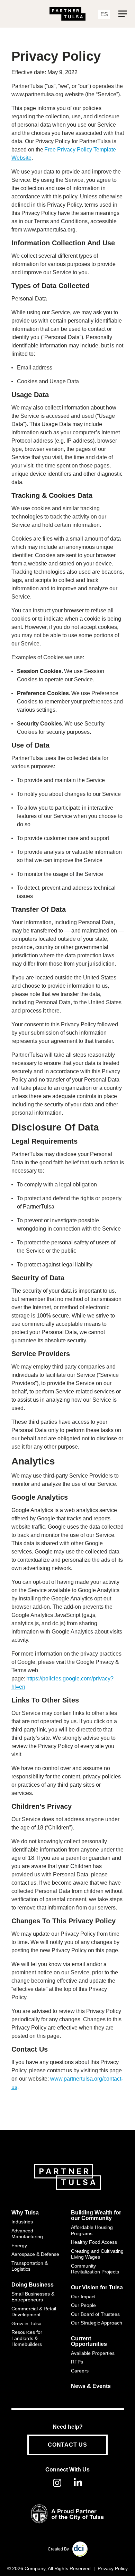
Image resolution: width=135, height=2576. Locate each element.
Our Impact (83, 2297)
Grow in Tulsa (26, 2323)
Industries (22, 2222)
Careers (80, 2371)
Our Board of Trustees (95, 2314)
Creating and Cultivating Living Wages (97, 2254)
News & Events (91, 2386)
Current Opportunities (89, 2341)
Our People (83, 2305)
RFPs (77, 2362)
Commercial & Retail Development (34, 2312)
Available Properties (93, 2353)
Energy (19, 2246)
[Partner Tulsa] (67, 14)
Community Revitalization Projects (95, 2269)
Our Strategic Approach (97, 2323)
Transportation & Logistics (30, 2266)
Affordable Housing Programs (92, 2230)
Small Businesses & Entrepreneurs (33, 2297)
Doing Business (33, 2285)
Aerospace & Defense (35, 2254)
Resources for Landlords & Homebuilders (27, 2338)
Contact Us (67, 2445)
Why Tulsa (25, 2213)
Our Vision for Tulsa (97, 2288)
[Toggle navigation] (123, 14)
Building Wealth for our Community (96, 2215)
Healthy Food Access (94, 2242)
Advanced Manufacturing (27, 2234)
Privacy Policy (113, 2568)
